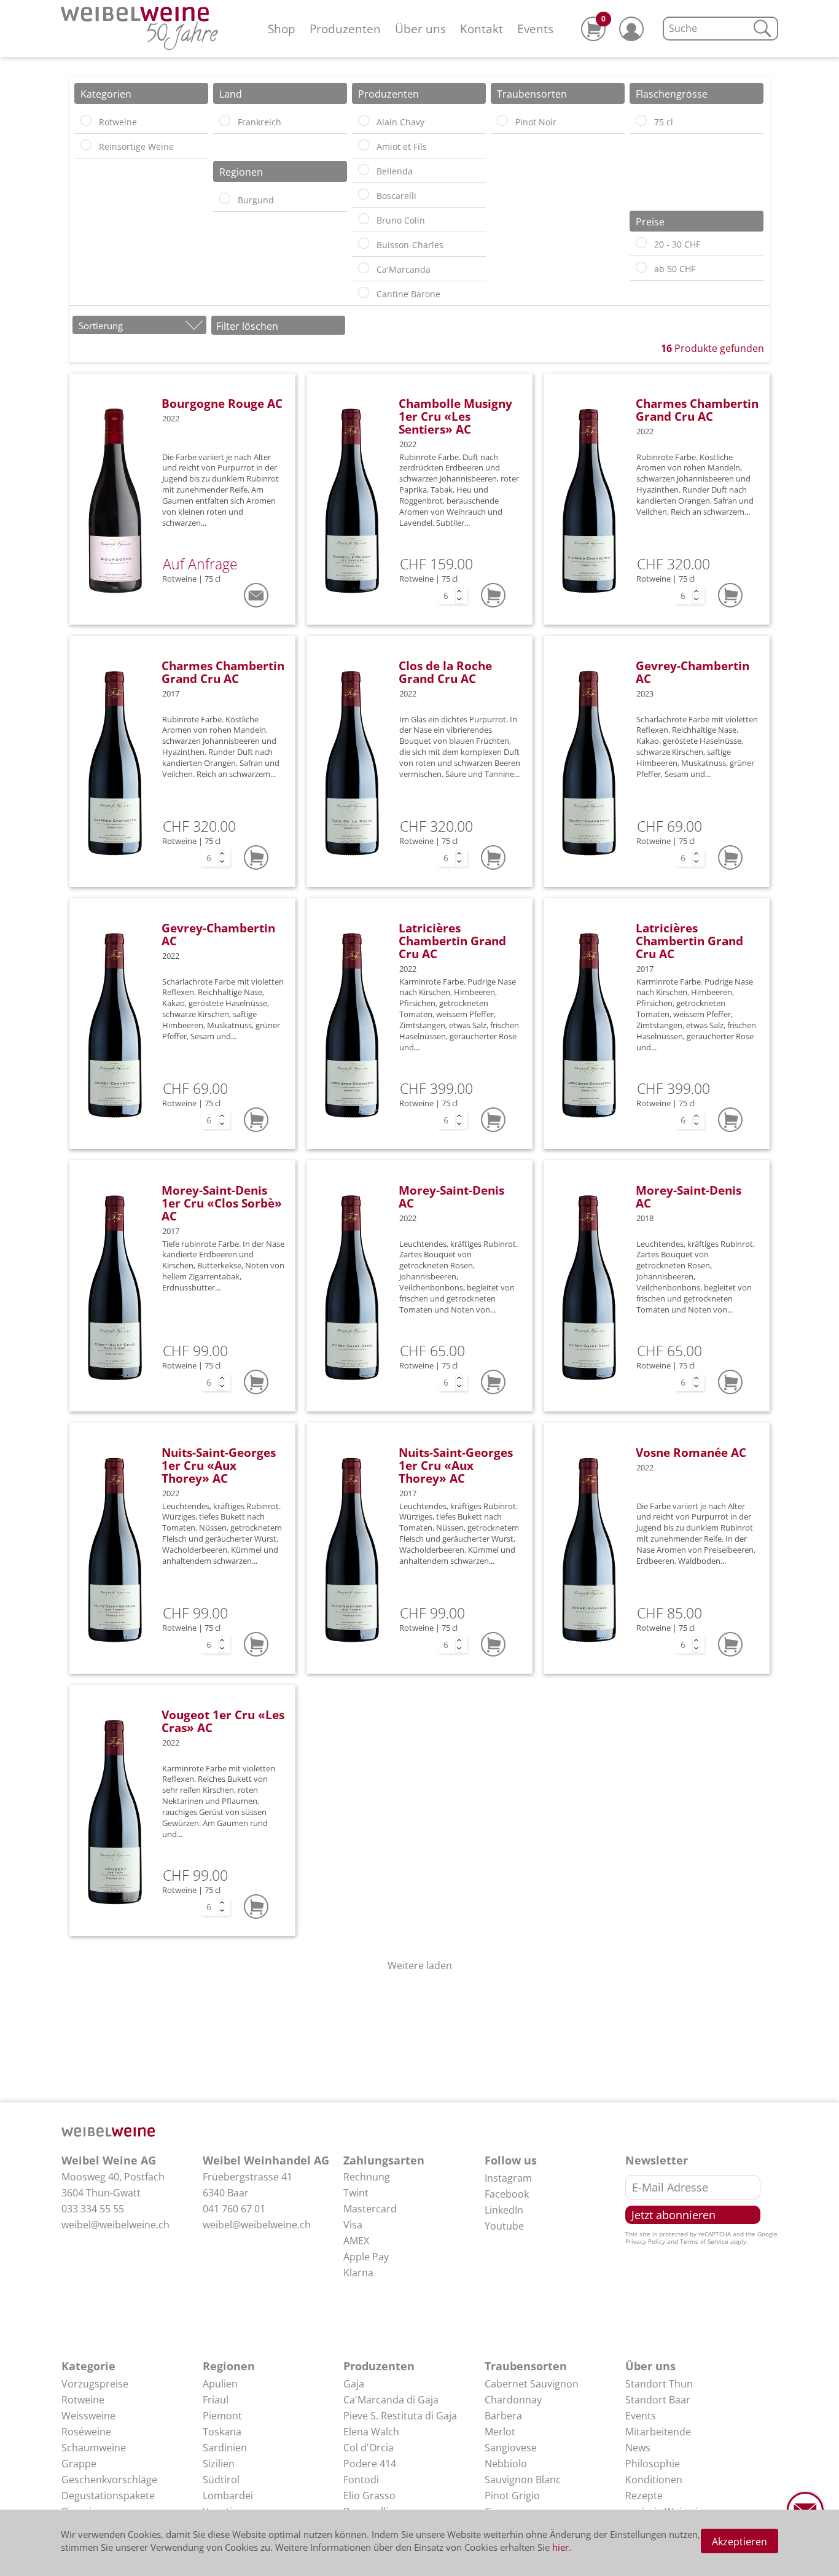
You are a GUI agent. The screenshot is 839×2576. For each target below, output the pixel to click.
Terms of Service (704, 2241)
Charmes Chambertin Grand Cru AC (697, 410)
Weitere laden (420, 1965)
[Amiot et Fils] (364, 145)
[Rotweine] (86, 120)
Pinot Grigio (512, 2496)
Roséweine (86, 2432)
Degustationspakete (108, 2496)
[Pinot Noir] (502, 120)
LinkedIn (504, 2210)
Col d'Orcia (369, 2448)
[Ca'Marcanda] (364, 268)
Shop (282, 29)
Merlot (500, 2432)
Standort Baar (658, 2400)
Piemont (222, 2416)
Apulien (220, 2384)
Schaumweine (94, 2448)
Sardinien (225, 2448)
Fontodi (361, 2480)
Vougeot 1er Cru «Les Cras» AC (223, 1721)
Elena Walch (371, 2432)
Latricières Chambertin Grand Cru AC (452, 941)
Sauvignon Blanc (523, 2480)
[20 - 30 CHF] (641, 243)
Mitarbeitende (658, 2432)
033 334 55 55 (93, 2209)
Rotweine (83, 2400)
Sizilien (219, 2464)
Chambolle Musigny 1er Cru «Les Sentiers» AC (455, 416)
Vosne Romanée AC (691, 1452)
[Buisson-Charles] (364, 243)
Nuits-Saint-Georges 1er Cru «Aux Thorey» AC (219, 1465)
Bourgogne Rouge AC (222, 403)
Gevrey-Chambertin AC (693, 672)
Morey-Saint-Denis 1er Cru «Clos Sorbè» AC (222, 1203)
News (638, 2448)
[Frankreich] (225, 120)
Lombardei (228, 2496)
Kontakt (482, 29)
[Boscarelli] (364, 194)
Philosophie (653, 2464)
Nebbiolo (506, 2464)
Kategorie (88, 2366)
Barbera (503, 2416)
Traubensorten (526, 2366)
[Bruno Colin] (364, 219)
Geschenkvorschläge (109, 2480)
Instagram (508, 2178)
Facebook (507, 2194)
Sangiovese (511, 2448)
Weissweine (88, 2416)
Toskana (222, 2432)
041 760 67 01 (234, 2209)
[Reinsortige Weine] (86, 145)
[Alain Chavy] (364, 120)
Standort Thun (659, 2384)
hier (560, 2547)
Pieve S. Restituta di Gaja (400, 2416)
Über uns (420, 29)
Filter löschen (247, 326)
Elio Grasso (369, 2496)
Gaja (354, 2384)
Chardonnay (513, 2400)
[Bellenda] (364, 170)
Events (535, 29)
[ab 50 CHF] (641, 267)
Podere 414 (370, 2464)
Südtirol (221, 2480)
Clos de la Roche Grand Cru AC (445, 672)
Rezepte (644, 2496)
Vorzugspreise (95, 2384)
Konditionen (654, 2480)
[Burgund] (225, 198)
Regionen (229, 2366)
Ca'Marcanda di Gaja (391, 2400)
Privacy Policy (645, 2241)
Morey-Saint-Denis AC (451, 1196)
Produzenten (345, 29)
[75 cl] (641, 120)
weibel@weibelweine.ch (115, 2225)
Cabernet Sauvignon (532, 2384)
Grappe (79, 2464)
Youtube (504, 2226)
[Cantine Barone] (364, 292)
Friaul (216, 2400)
